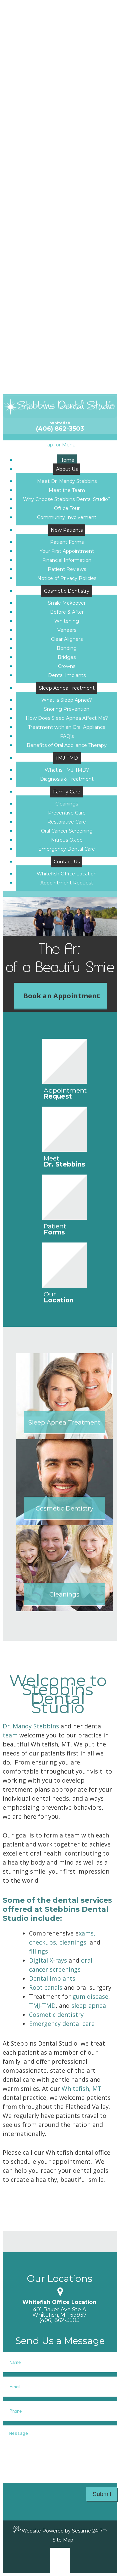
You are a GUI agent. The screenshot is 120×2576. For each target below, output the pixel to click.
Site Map (63, 2540)
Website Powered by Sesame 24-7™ (65, 2531)
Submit (102, 2494)
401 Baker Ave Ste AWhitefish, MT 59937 (59, 2312)
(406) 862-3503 (60, 429)
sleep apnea (89, 2005)
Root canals (46, 1987)
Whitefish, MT (82, 2088)
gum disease (90, 1996)
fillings (38, 1951)
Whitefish (60, 423)
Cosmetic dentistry (56, 2014)
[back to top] (60, 2561)
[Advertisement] (60, 334)
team (10, 1735)
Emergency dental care (62, 2024)
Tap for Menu (60, 445)
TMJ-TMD (42, 2005)
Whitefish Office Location (59, 2302)
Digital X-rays (48, 1960)
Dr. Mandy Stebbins (31, 1726)
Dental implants (52, 1978)
